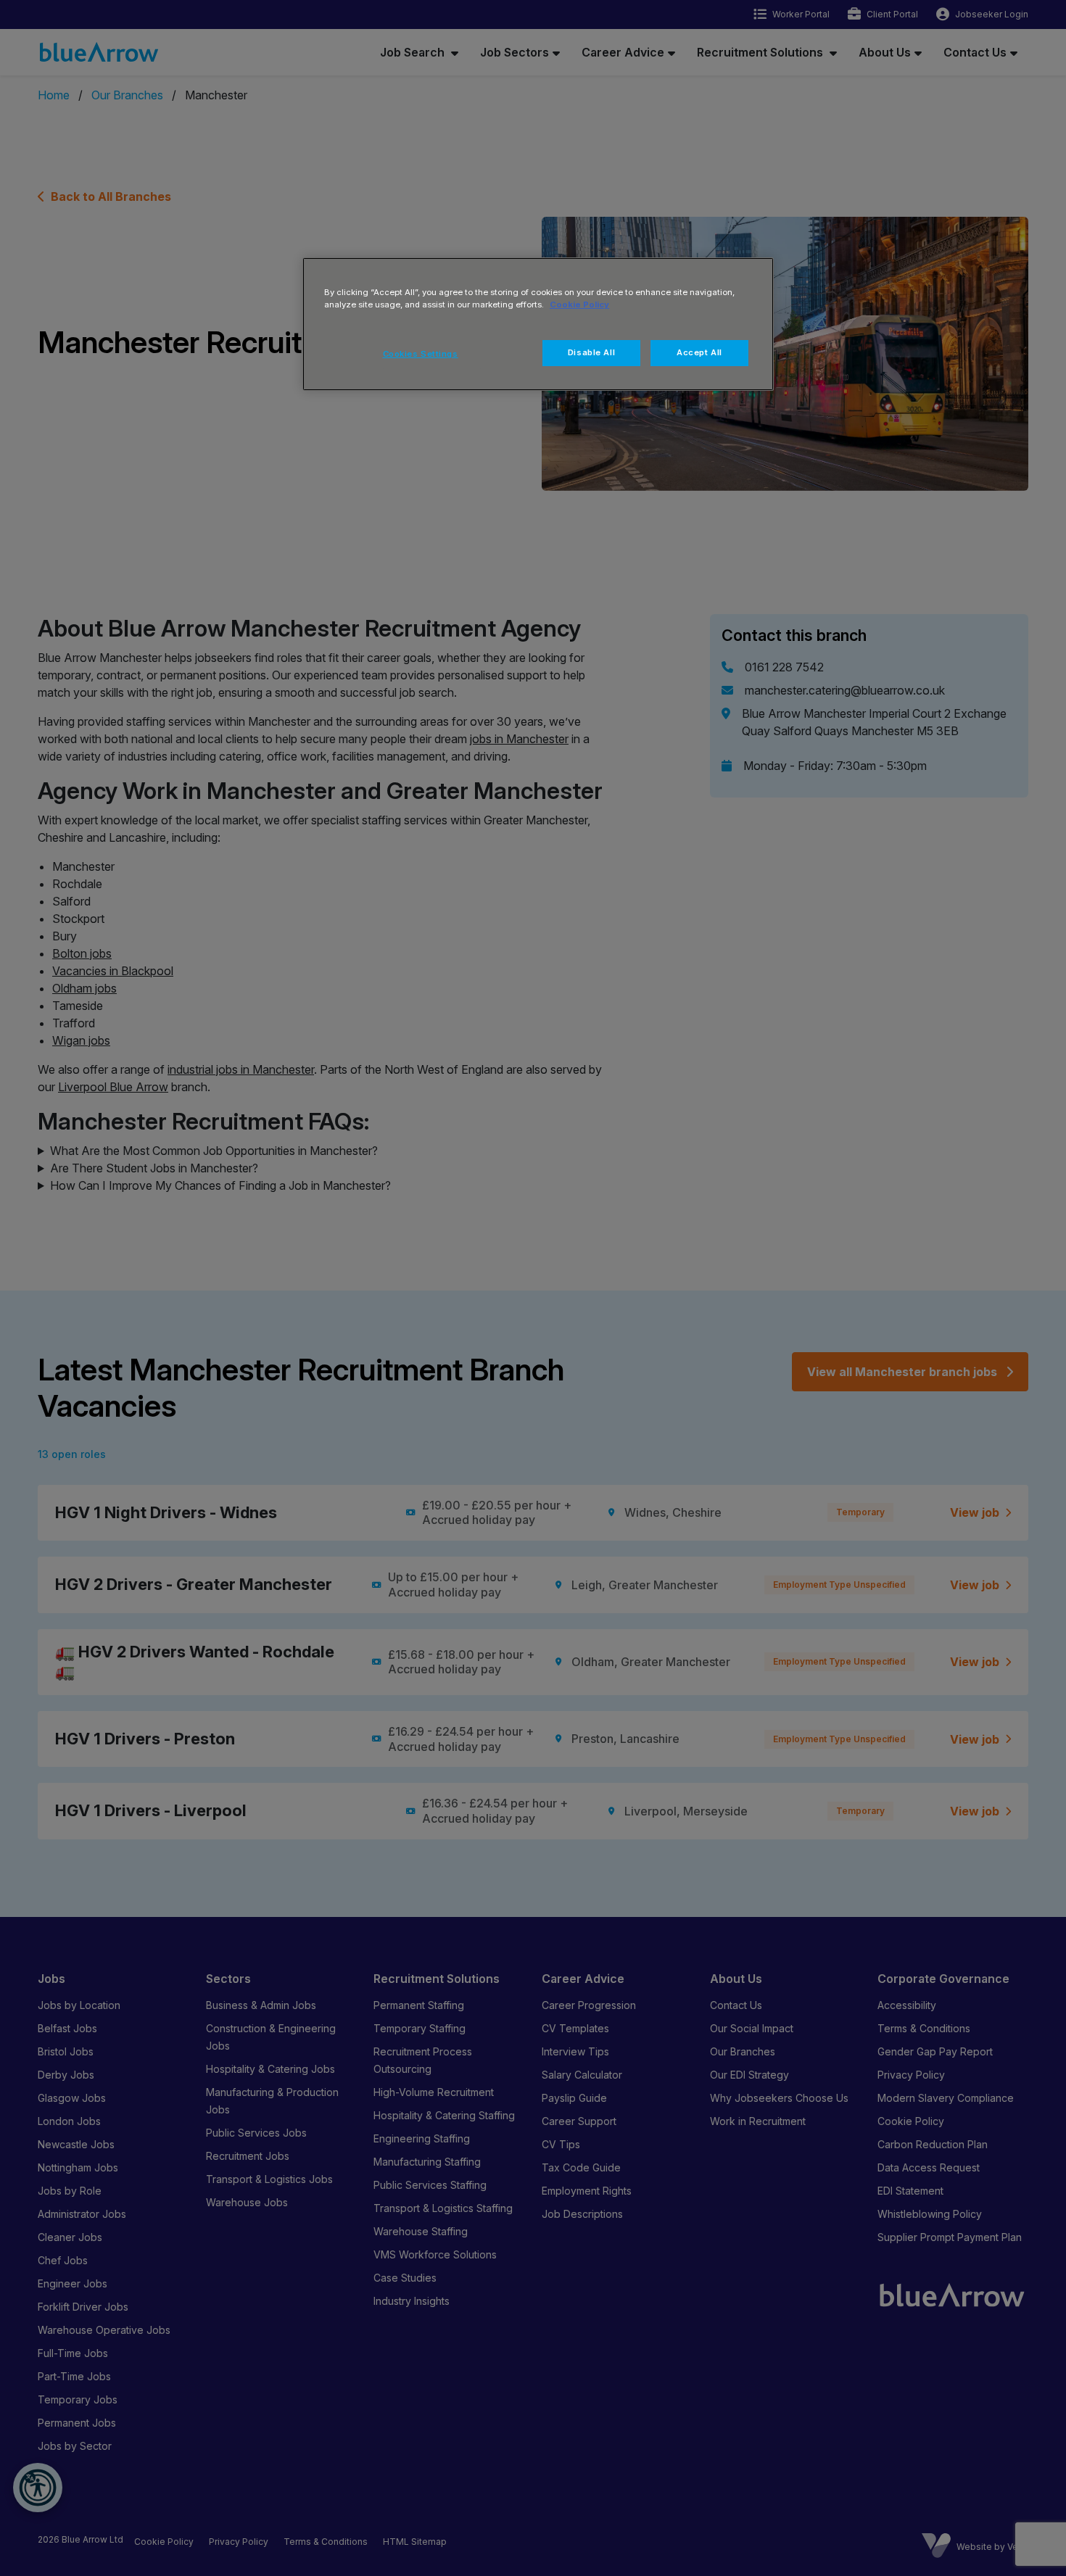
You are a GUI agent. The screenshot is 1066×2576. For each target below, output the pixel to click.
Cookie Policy (579, 305)
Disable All (591, 352)
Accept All (699, 352)
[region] (538, 324)
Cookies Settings (421, 354)
